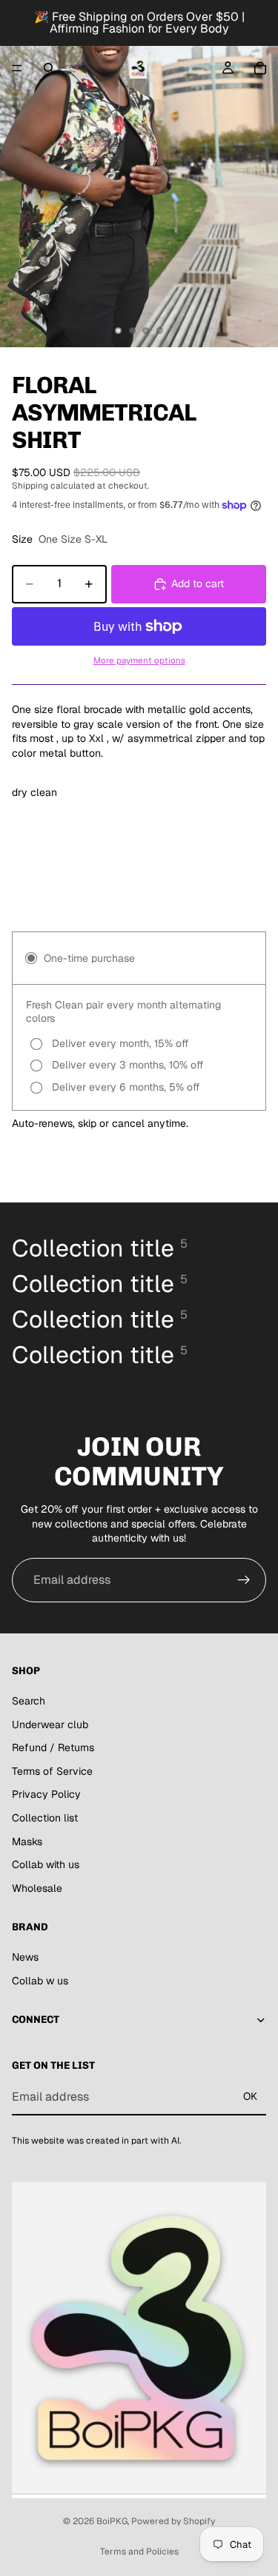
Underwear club (50, 1724)
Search (29, 1701)
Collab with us (46, 1864)
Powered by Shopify (173, 2521)
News (25, 1957)
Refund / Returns (53, 1747)
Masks (27, 1841)
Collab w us (40, 1981)
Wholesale (37, 1888)
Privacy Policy (46, 1794)
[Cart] (260, 68)
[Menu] (17, 68)
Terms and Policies (139, 2552)
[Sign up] (244, 1580)
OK (250, 2096)
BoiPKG (112, 2521)
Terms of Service (52, 1771)
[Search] (49, 68)
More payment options (139, 660)
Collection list (45, 1818)
